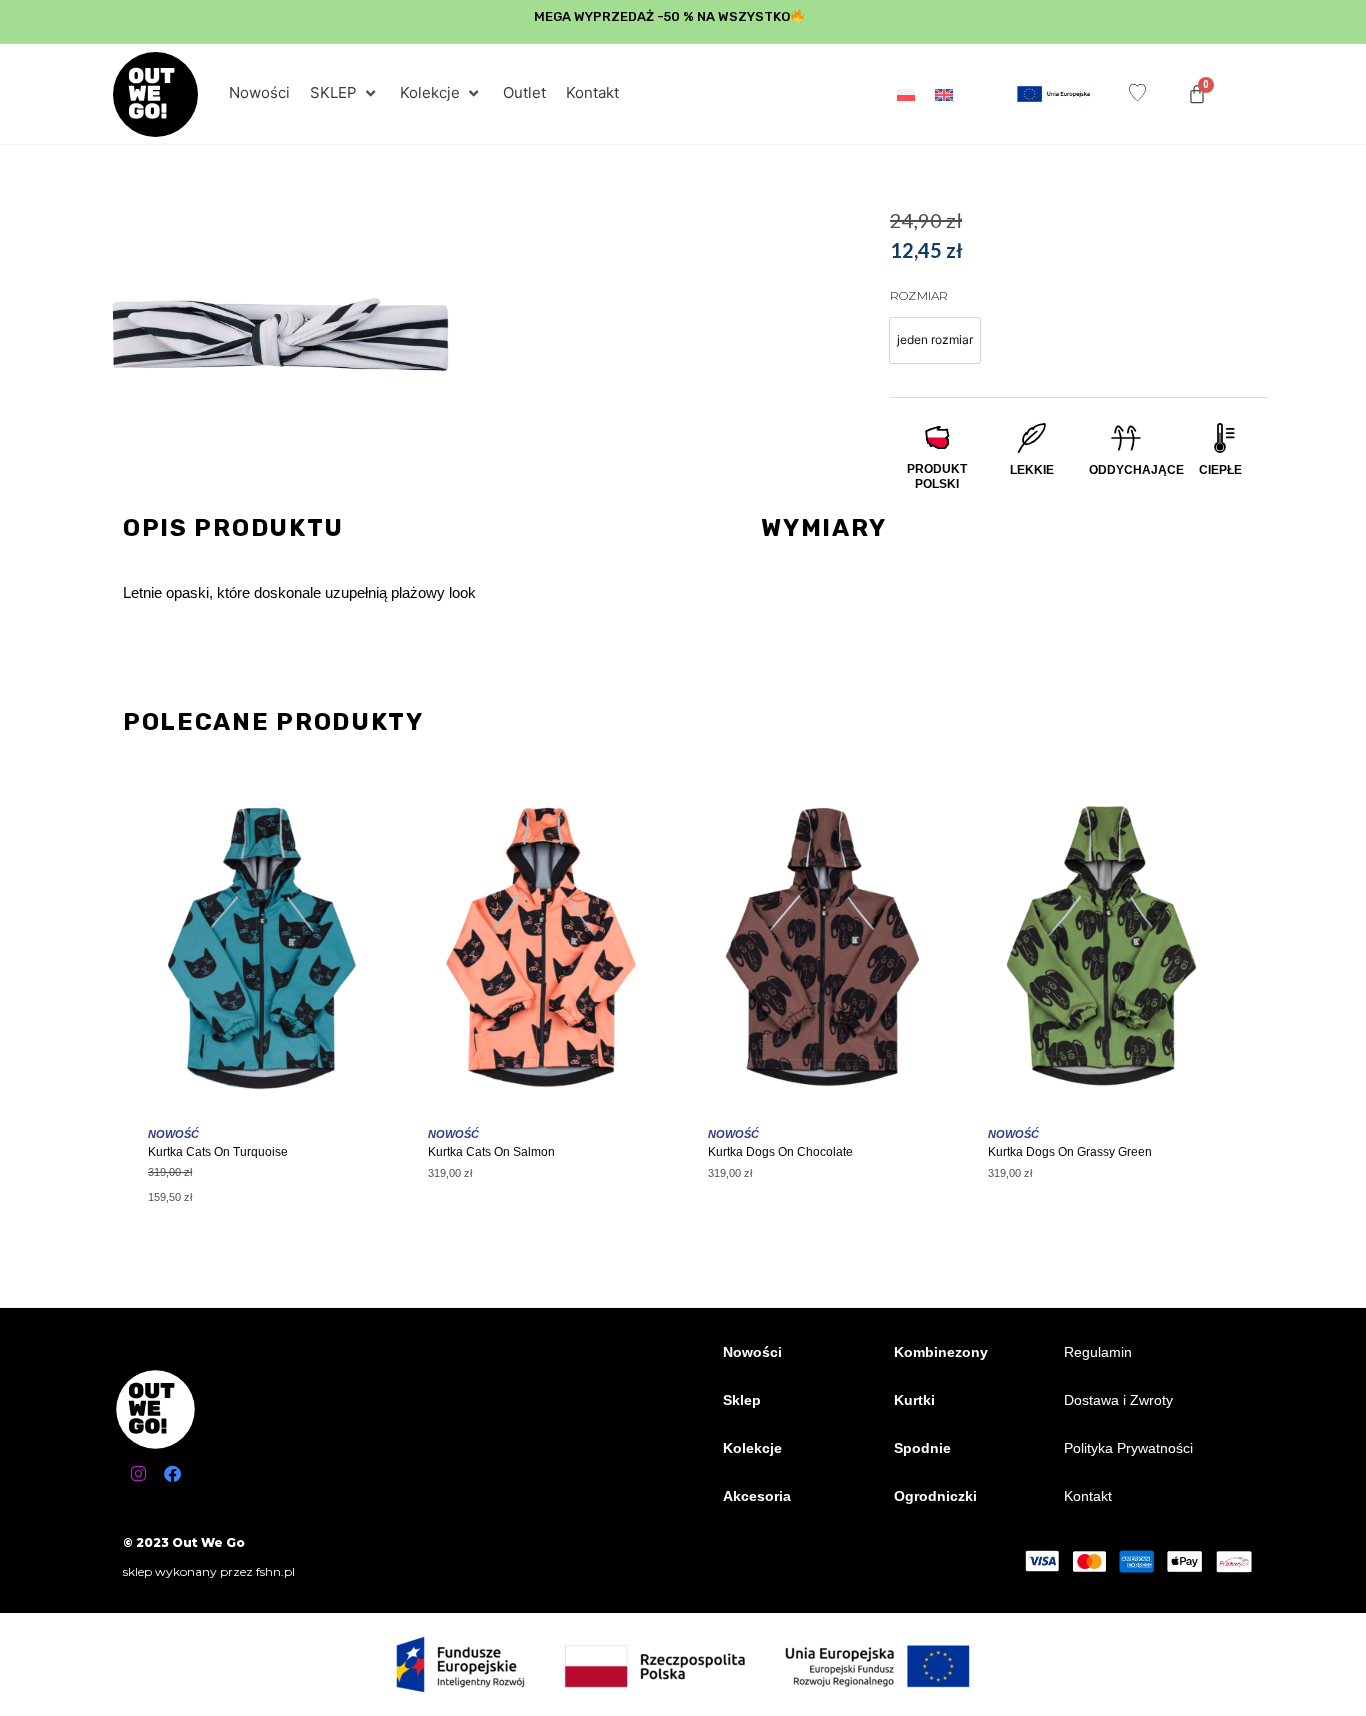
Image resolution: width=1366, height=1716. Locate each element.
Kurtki (914, 1400)
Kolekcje (752, 1448)
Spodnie (922, 1448)
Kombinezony (941, 1352)
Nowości (752, 1352)
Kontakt (1088, 1496)
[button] (345, 93)
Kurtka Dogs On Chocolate (780, 1152)
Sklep (742, 1400)
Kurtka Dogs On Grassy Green (1070, 1152)
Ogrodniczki (935, 1496)
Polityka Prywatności (1128, 1448)
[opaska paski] (280, 336)
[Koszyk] (1197, 94)
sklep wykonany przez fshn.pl (209, 1571)
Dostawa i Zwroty (1118, 1400)
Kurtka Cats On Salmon (491, 1152)
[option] (935, 340)
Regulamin (1098, 1352)
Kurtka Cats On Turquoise (218, 1152)
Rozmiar (919, 295)
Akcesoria (757, 1496)
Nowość (173, 1134)
